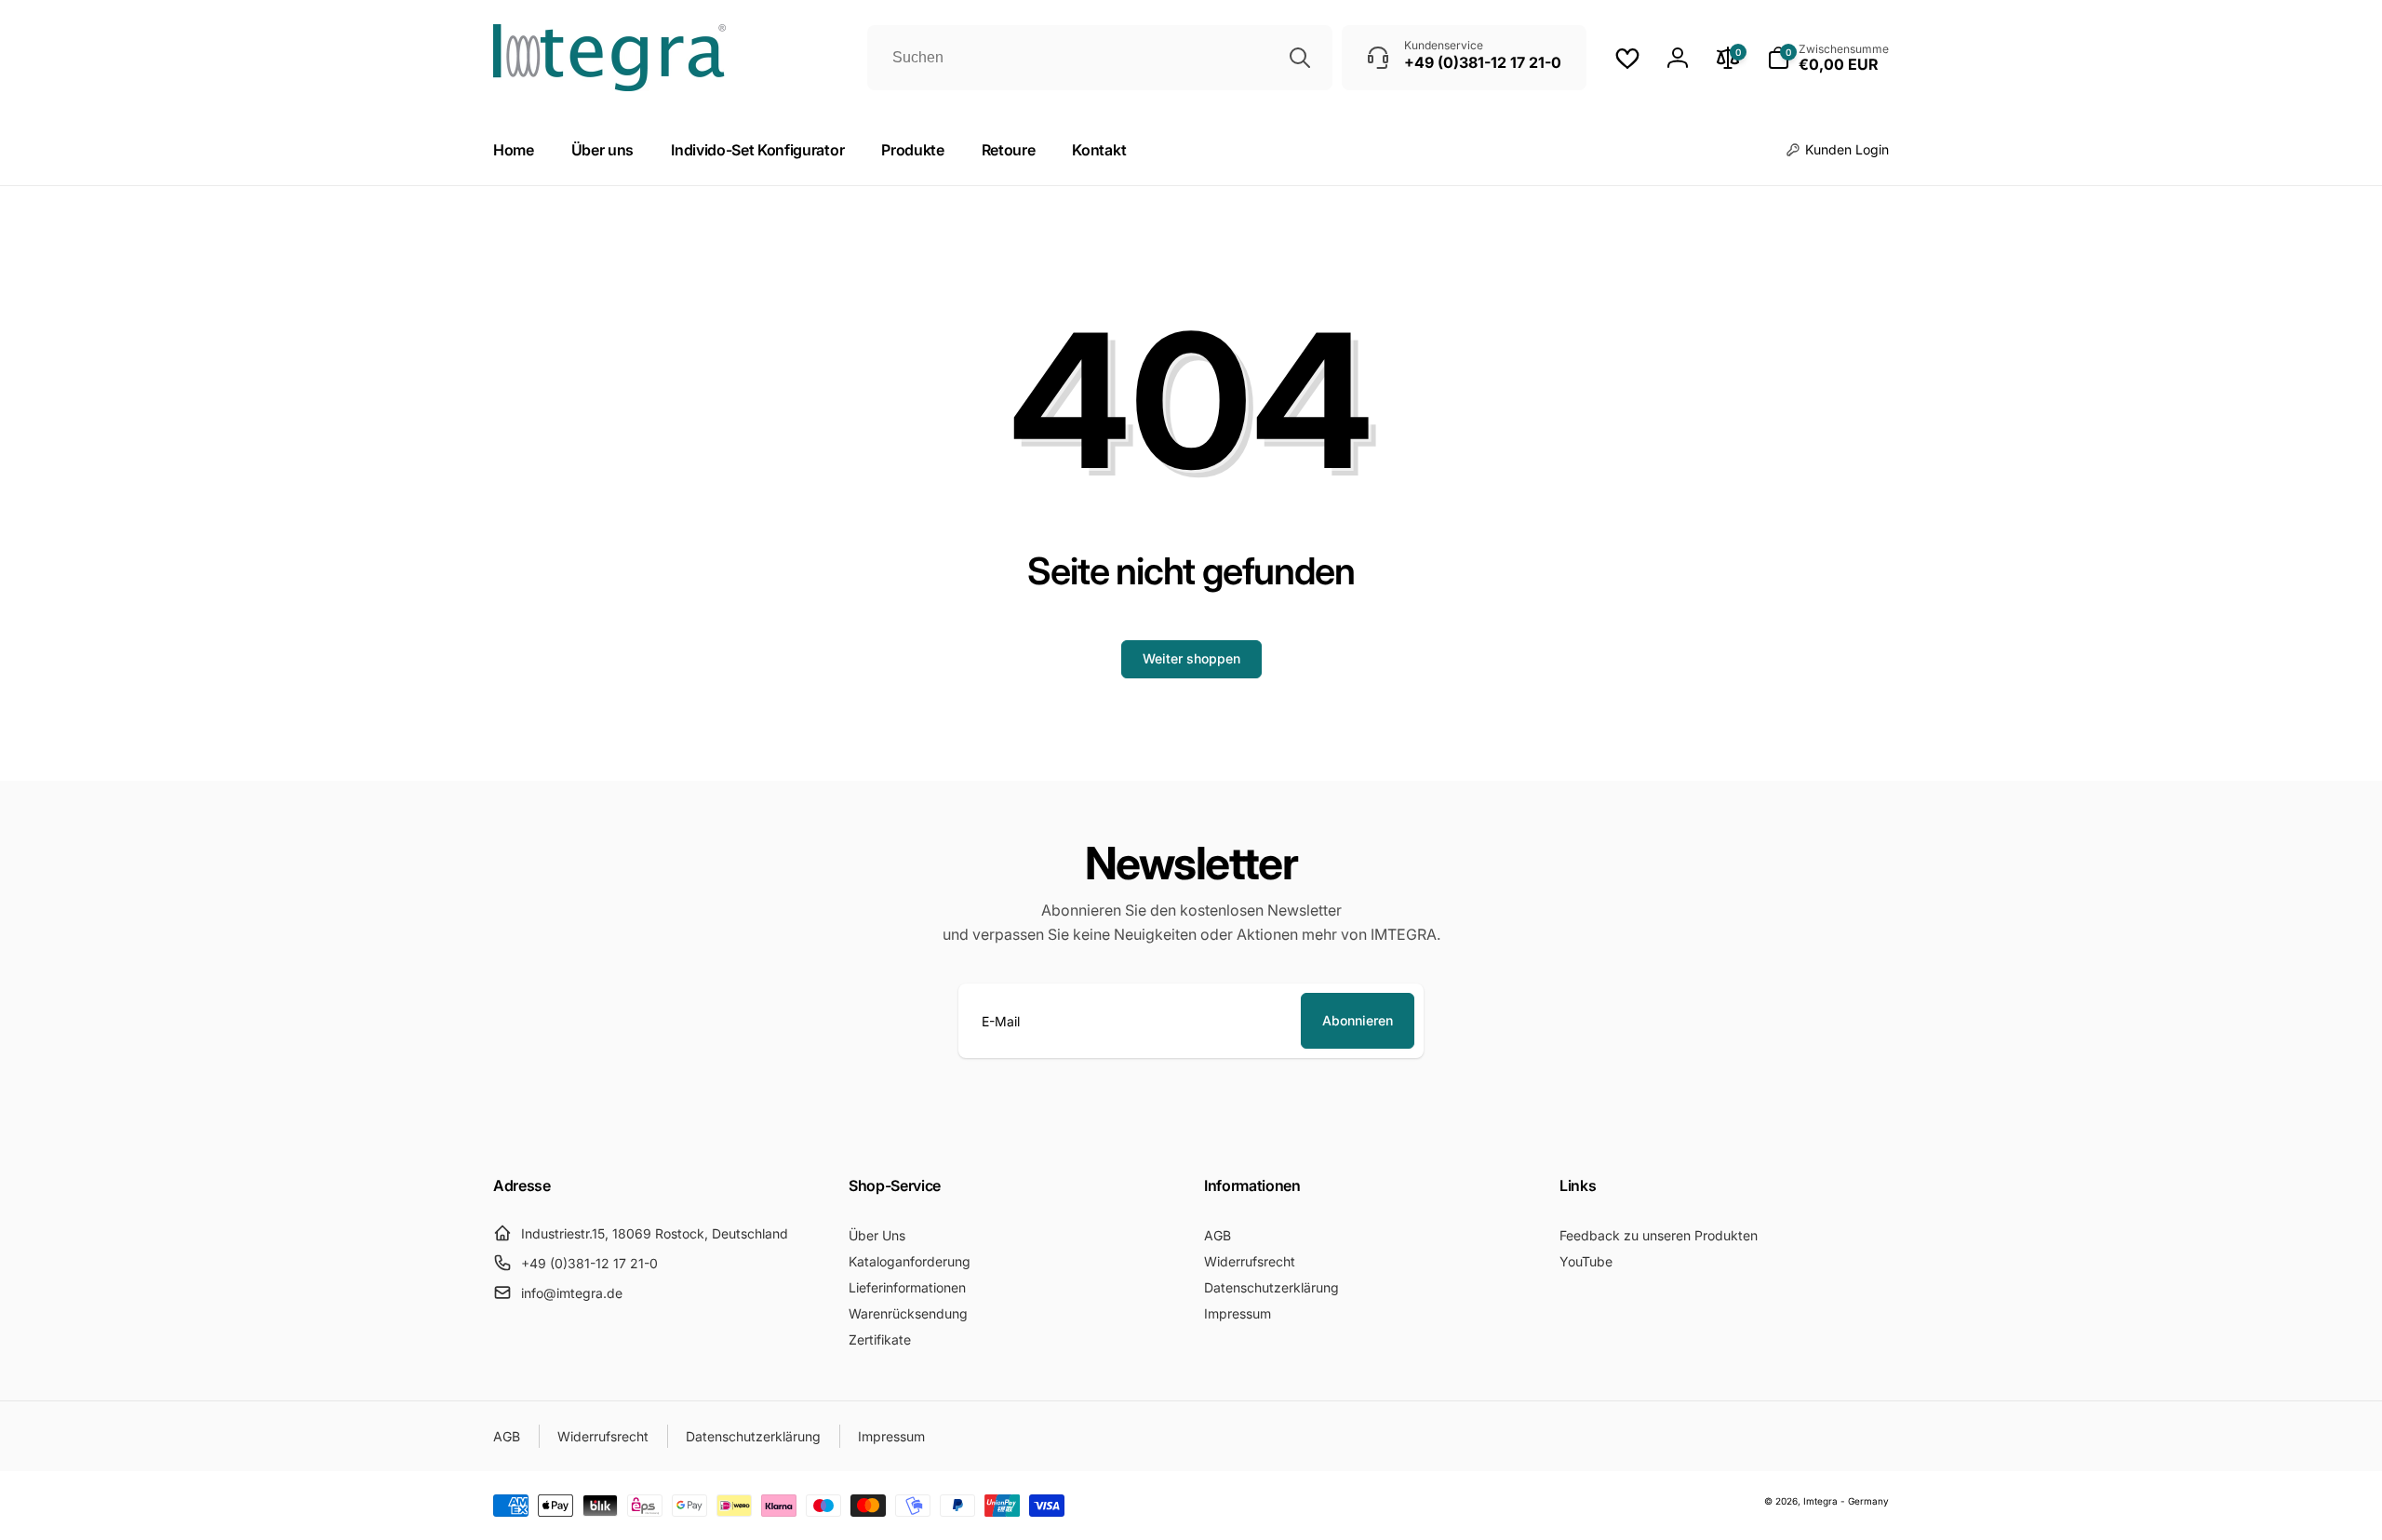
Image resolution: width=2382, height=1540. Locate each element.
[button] (1828, 58)
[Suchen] (1300, 58)
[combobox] (1100, 58)
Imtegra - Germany (1846, 1501)
